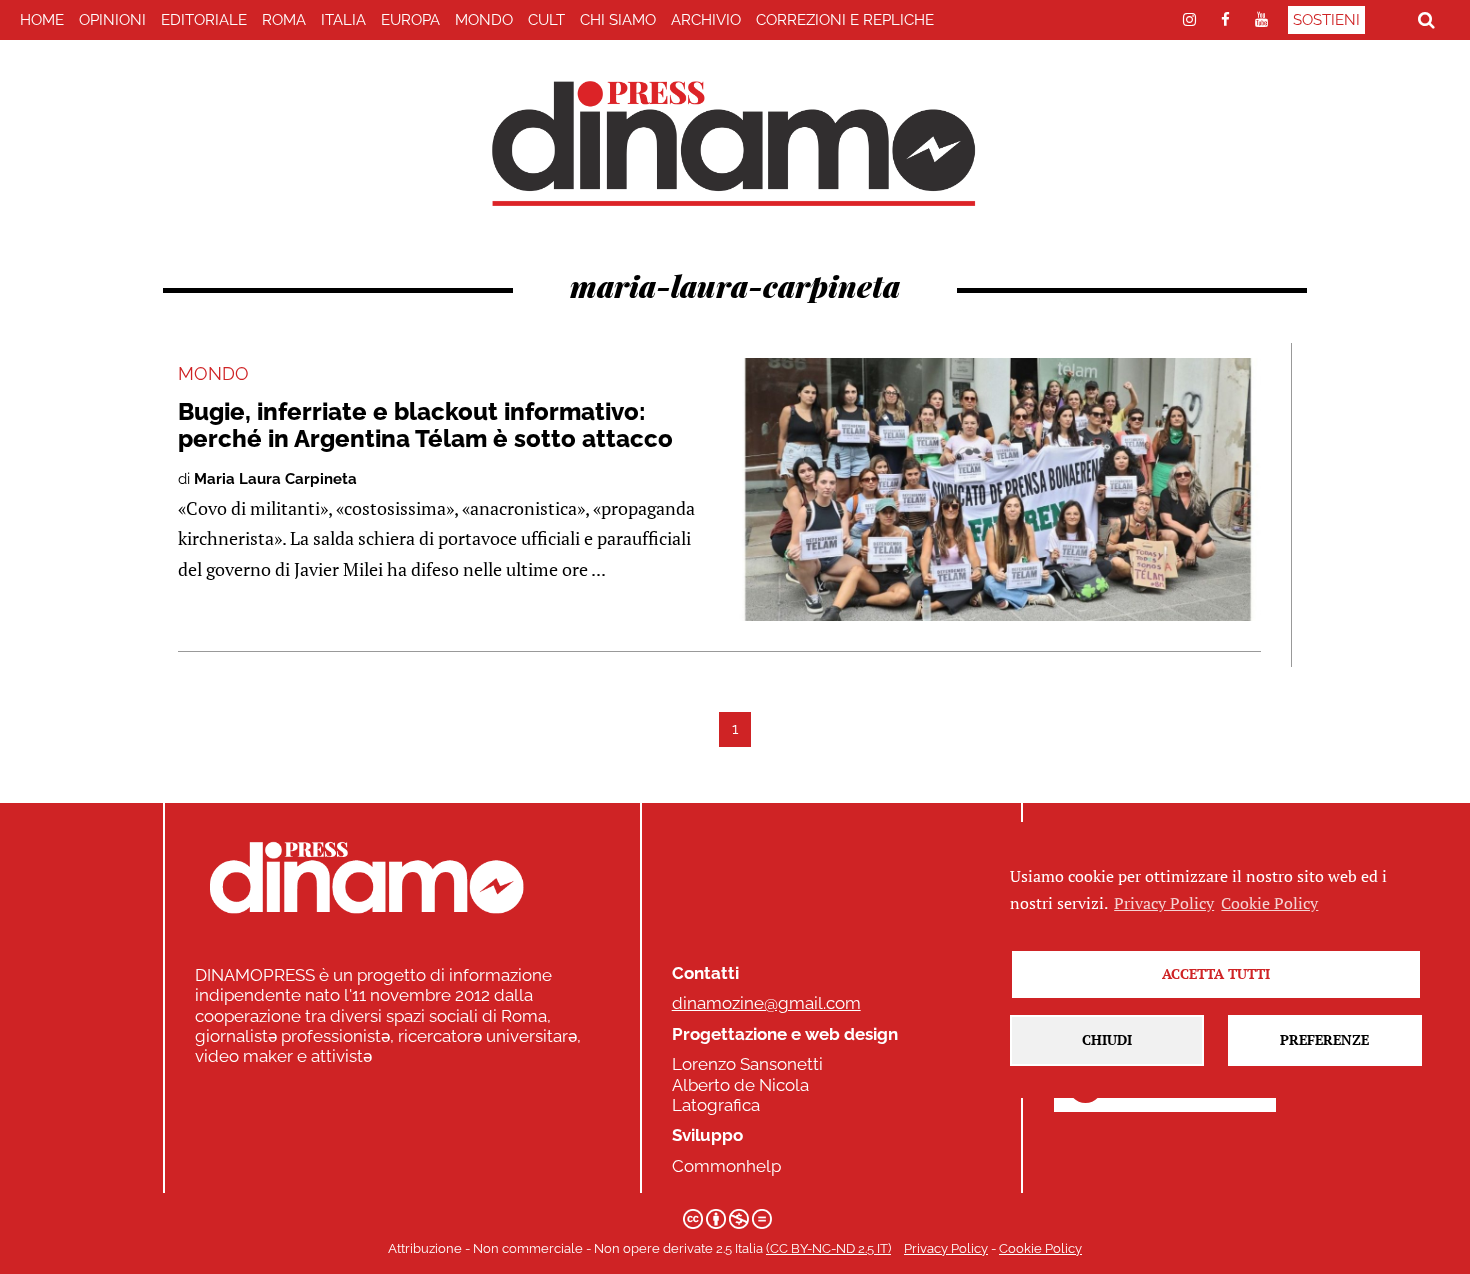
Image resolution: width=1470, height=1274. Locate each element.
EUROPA (410, 20)
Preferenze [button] (1324, 1039)
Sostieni (1326, 20)
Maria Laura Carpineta (275, 479)
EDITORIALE (204, 20)
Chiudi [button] (1107, 1039)
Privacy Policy (946, 1248)
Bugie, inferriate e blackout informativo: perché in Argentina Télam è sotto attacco (425, 424)
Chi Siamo (618, 20)
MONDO (484, 20)
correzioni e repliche (845, 20)
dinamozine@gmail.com (766, 1003)
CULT (546, 20)
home (42, 20)
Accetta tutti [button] (1216, 973)
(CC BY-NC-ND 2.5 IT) (828, 1248)
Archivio (706, 20)
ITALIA (343, 20)
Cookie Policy (1040, 1248)
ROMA (284, 20)
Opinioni (112, 20)
